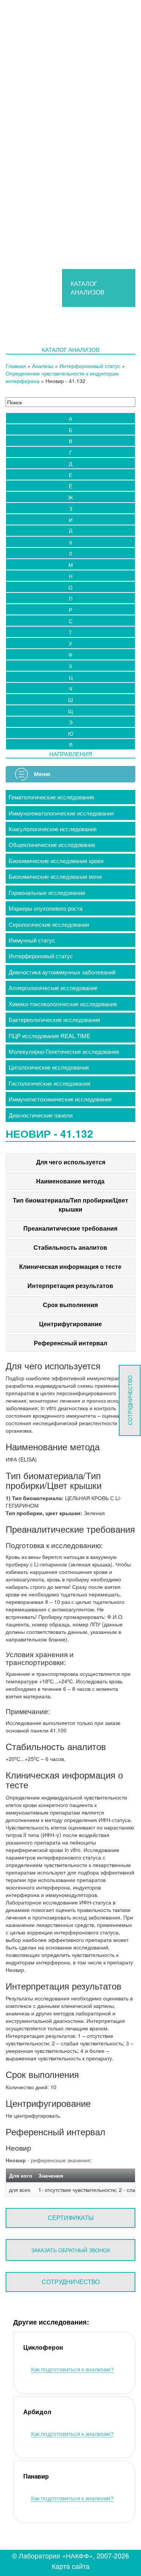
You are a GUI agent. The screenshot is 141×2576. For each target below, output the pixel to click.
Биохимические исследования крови (56, 861)
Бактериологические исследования (54, 1019)
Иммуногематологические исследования (61, 813)
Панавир (36, 2477)
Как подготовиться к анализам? (72, 2369)
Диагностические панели (41, 1115)
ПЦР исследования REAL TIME (49, 1036)
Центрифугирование (70, 1324)
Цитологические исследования (49, 1067)
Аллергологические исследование (53, 988)
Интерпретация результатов (70, 1286)
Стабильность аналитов (70, 1247)
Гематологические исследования (51, 797)
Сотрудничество (71, 2282)
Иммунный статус (32, 940)
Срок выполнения (70, 1305)
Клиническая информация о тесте (70, 1266)
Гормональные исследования (47, 892)
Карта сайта (71, 2566)
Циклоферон (43, 2348)
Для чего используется (71, 1162)
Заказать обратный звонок (71, 2250)
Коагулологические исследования (53, 829)
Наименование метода (70, 1181)
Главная (16, 366)
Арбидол (37, 2412)
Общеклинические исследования (52, 844)
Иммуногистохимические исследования (60, 1099)
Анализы (43, 366)
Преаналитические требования (70, 1228)
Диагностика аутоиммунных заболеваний (62, 972)
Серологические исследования (49, 924)
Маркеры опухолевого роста (45, 908)
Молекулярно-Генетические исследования (64, 1051)
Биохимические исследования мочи (55, 876)
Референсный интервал (70, 1343)
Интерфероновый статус (90, 366)
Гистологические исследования (49, 1083)
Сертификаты (71, 2218)
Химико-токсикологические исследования (63, 1004)
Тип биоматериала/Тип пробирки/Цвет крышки (70, 1205)
